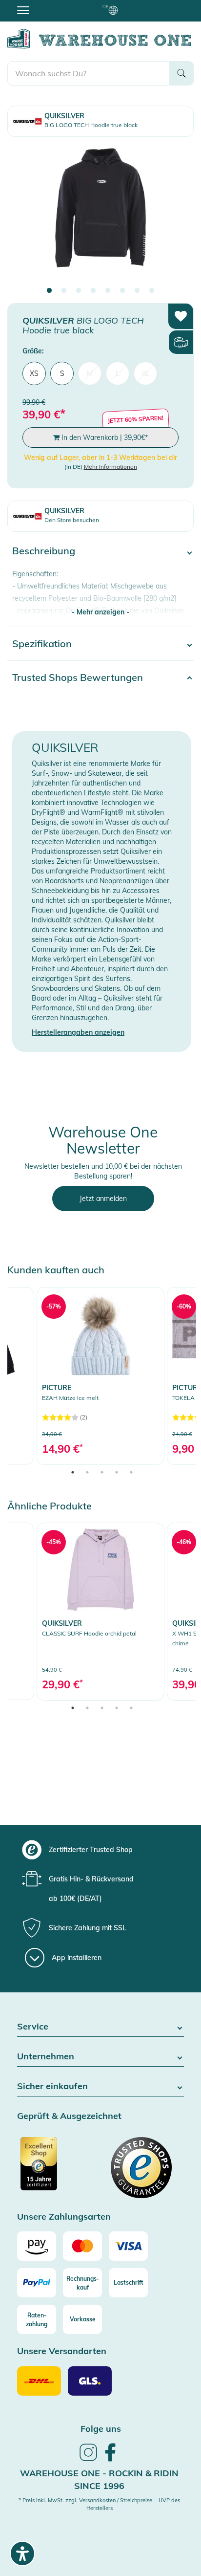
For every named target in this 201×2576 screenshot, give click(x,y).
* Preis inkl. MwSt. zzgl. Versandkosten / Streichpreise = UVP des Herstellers (99, 2504)
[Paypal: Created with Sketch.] (37, 2283)
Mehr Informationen (111, 467)
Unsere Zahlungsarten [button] (64, 2217)
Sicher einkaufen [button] (52, 2086)
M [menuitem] (90, 373)
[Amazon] (37, 2246)
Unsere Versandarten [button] (62, 2351)
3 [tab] (79, 291)
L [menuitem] (118, 373)
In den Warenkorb (104, 437)
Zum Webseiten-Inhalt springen (50, 5)
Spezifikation (42, 644)
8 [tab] (152, 291)
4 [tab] (93, 291)
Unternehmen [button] (46, 2057)
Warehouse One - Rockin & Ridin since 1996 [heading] (99, 2479)
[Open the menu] (23, 10)
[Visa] (128, 2246)
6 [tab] (122, 291)
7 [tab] (137, 291)
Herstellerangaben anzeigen (78, 1032)
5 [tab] (108, 291)
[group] (99, 1850)
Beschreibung (44, 551)
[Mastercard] (82, 2246)
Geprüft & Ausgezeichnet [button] (69, 2116)
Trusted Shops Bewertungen (78, 677)
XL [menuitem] (146, 373)
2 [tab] (64, 291)
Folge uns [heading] (101, 2429)
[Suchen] (181, 73)
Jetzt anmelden (103, 1199)
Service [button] (33, 2027)
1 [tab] (49, 291)
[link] (100, 1376)
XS (34, 373)
